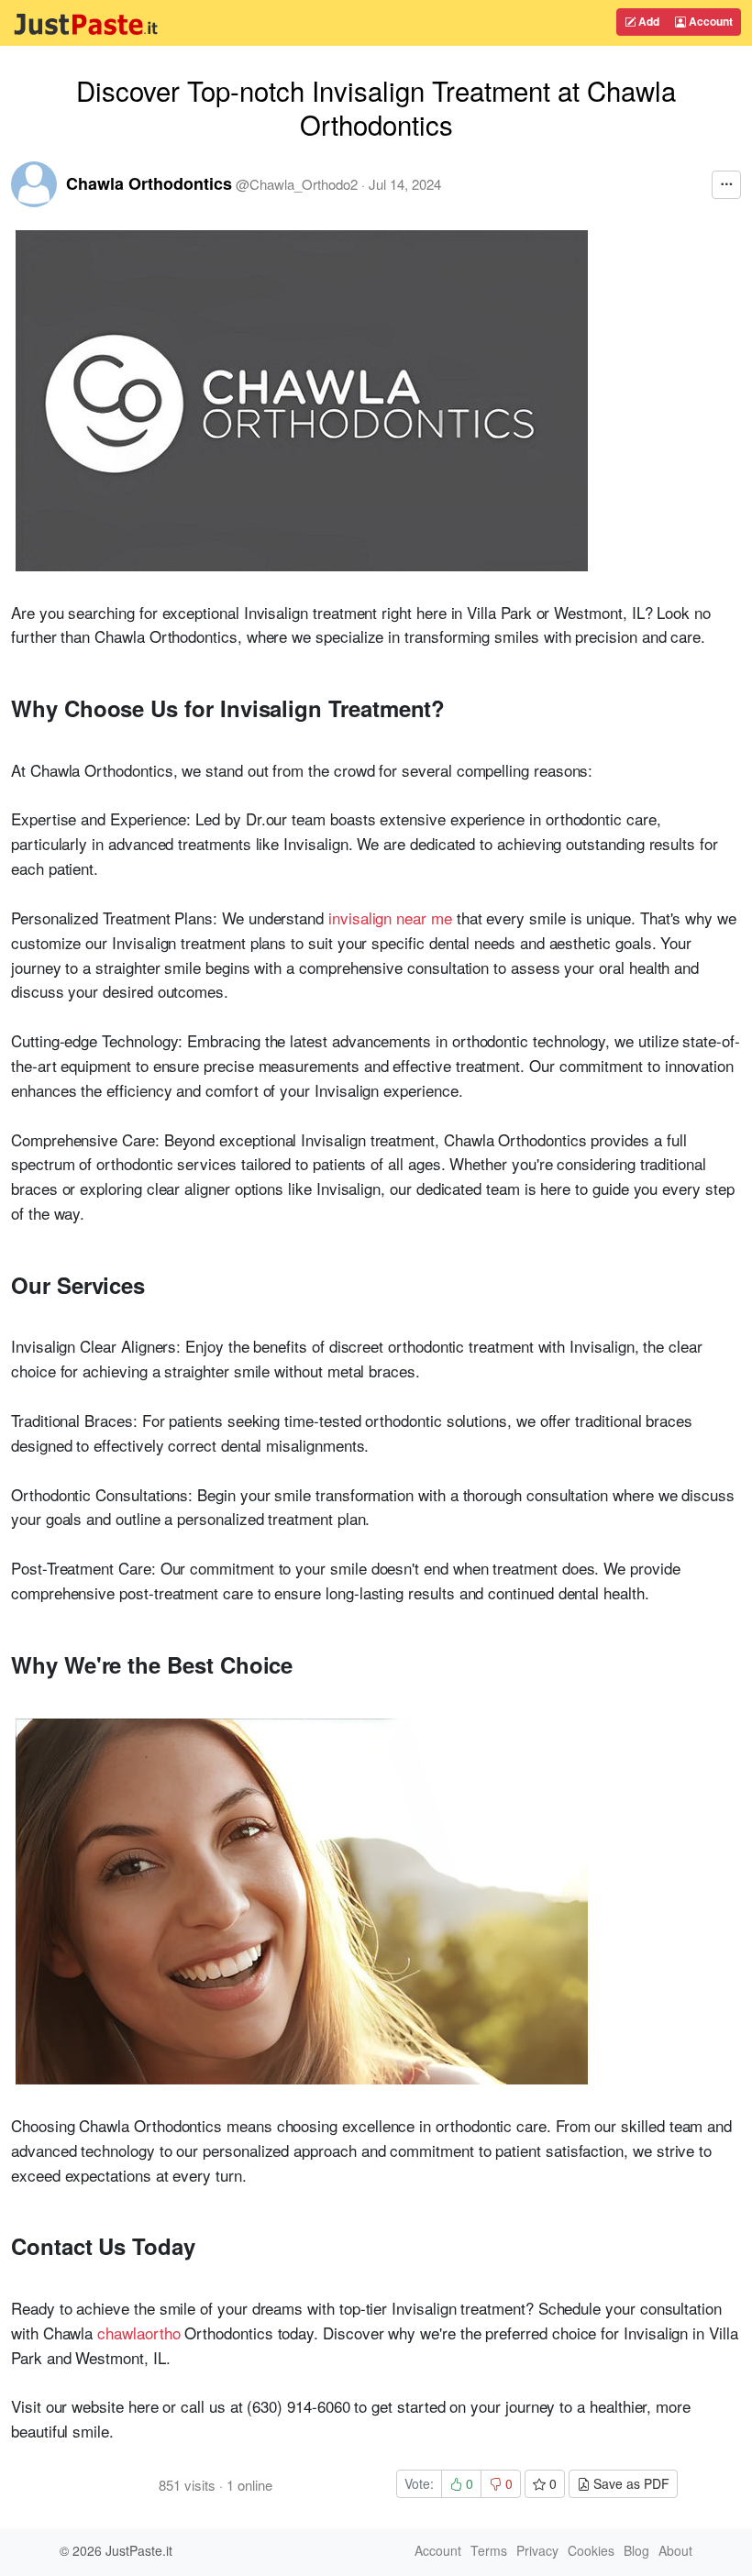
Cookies (591, 2550)
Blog (636, 2550)
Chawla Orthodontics (149, 183)
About (675, 2550)
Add (647, 21)
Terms (489, 2550)
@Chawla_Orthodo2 (297, 184)
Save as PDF (630, 2483)
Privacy (537, 2550)
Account (709, 21)
